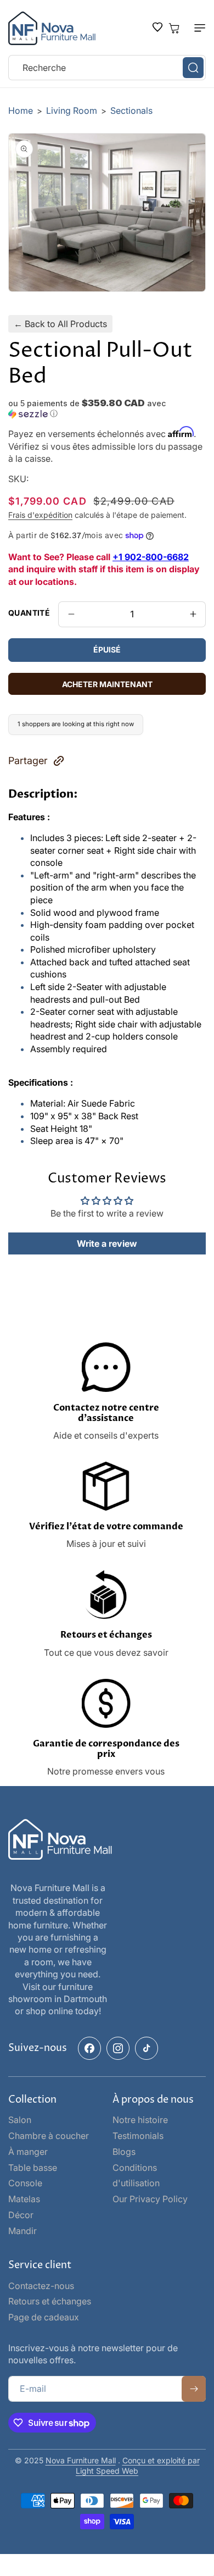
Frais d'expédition (40, 515)
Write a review (107, 1243)
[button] (195, 28)
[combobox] (107, 68)
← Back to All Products (60, 324)
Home (21, 110)
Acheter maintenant (107, 684)
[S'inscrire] (194, 2389)
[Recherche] (193, 68)
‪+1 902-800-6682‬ (151, 557)
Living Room (73, 110)
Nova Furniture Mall (81, 2460)
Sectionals (131, 110)
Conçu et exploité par (161, 2460)
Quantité (29, 613)
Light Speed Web (107, 2471)
